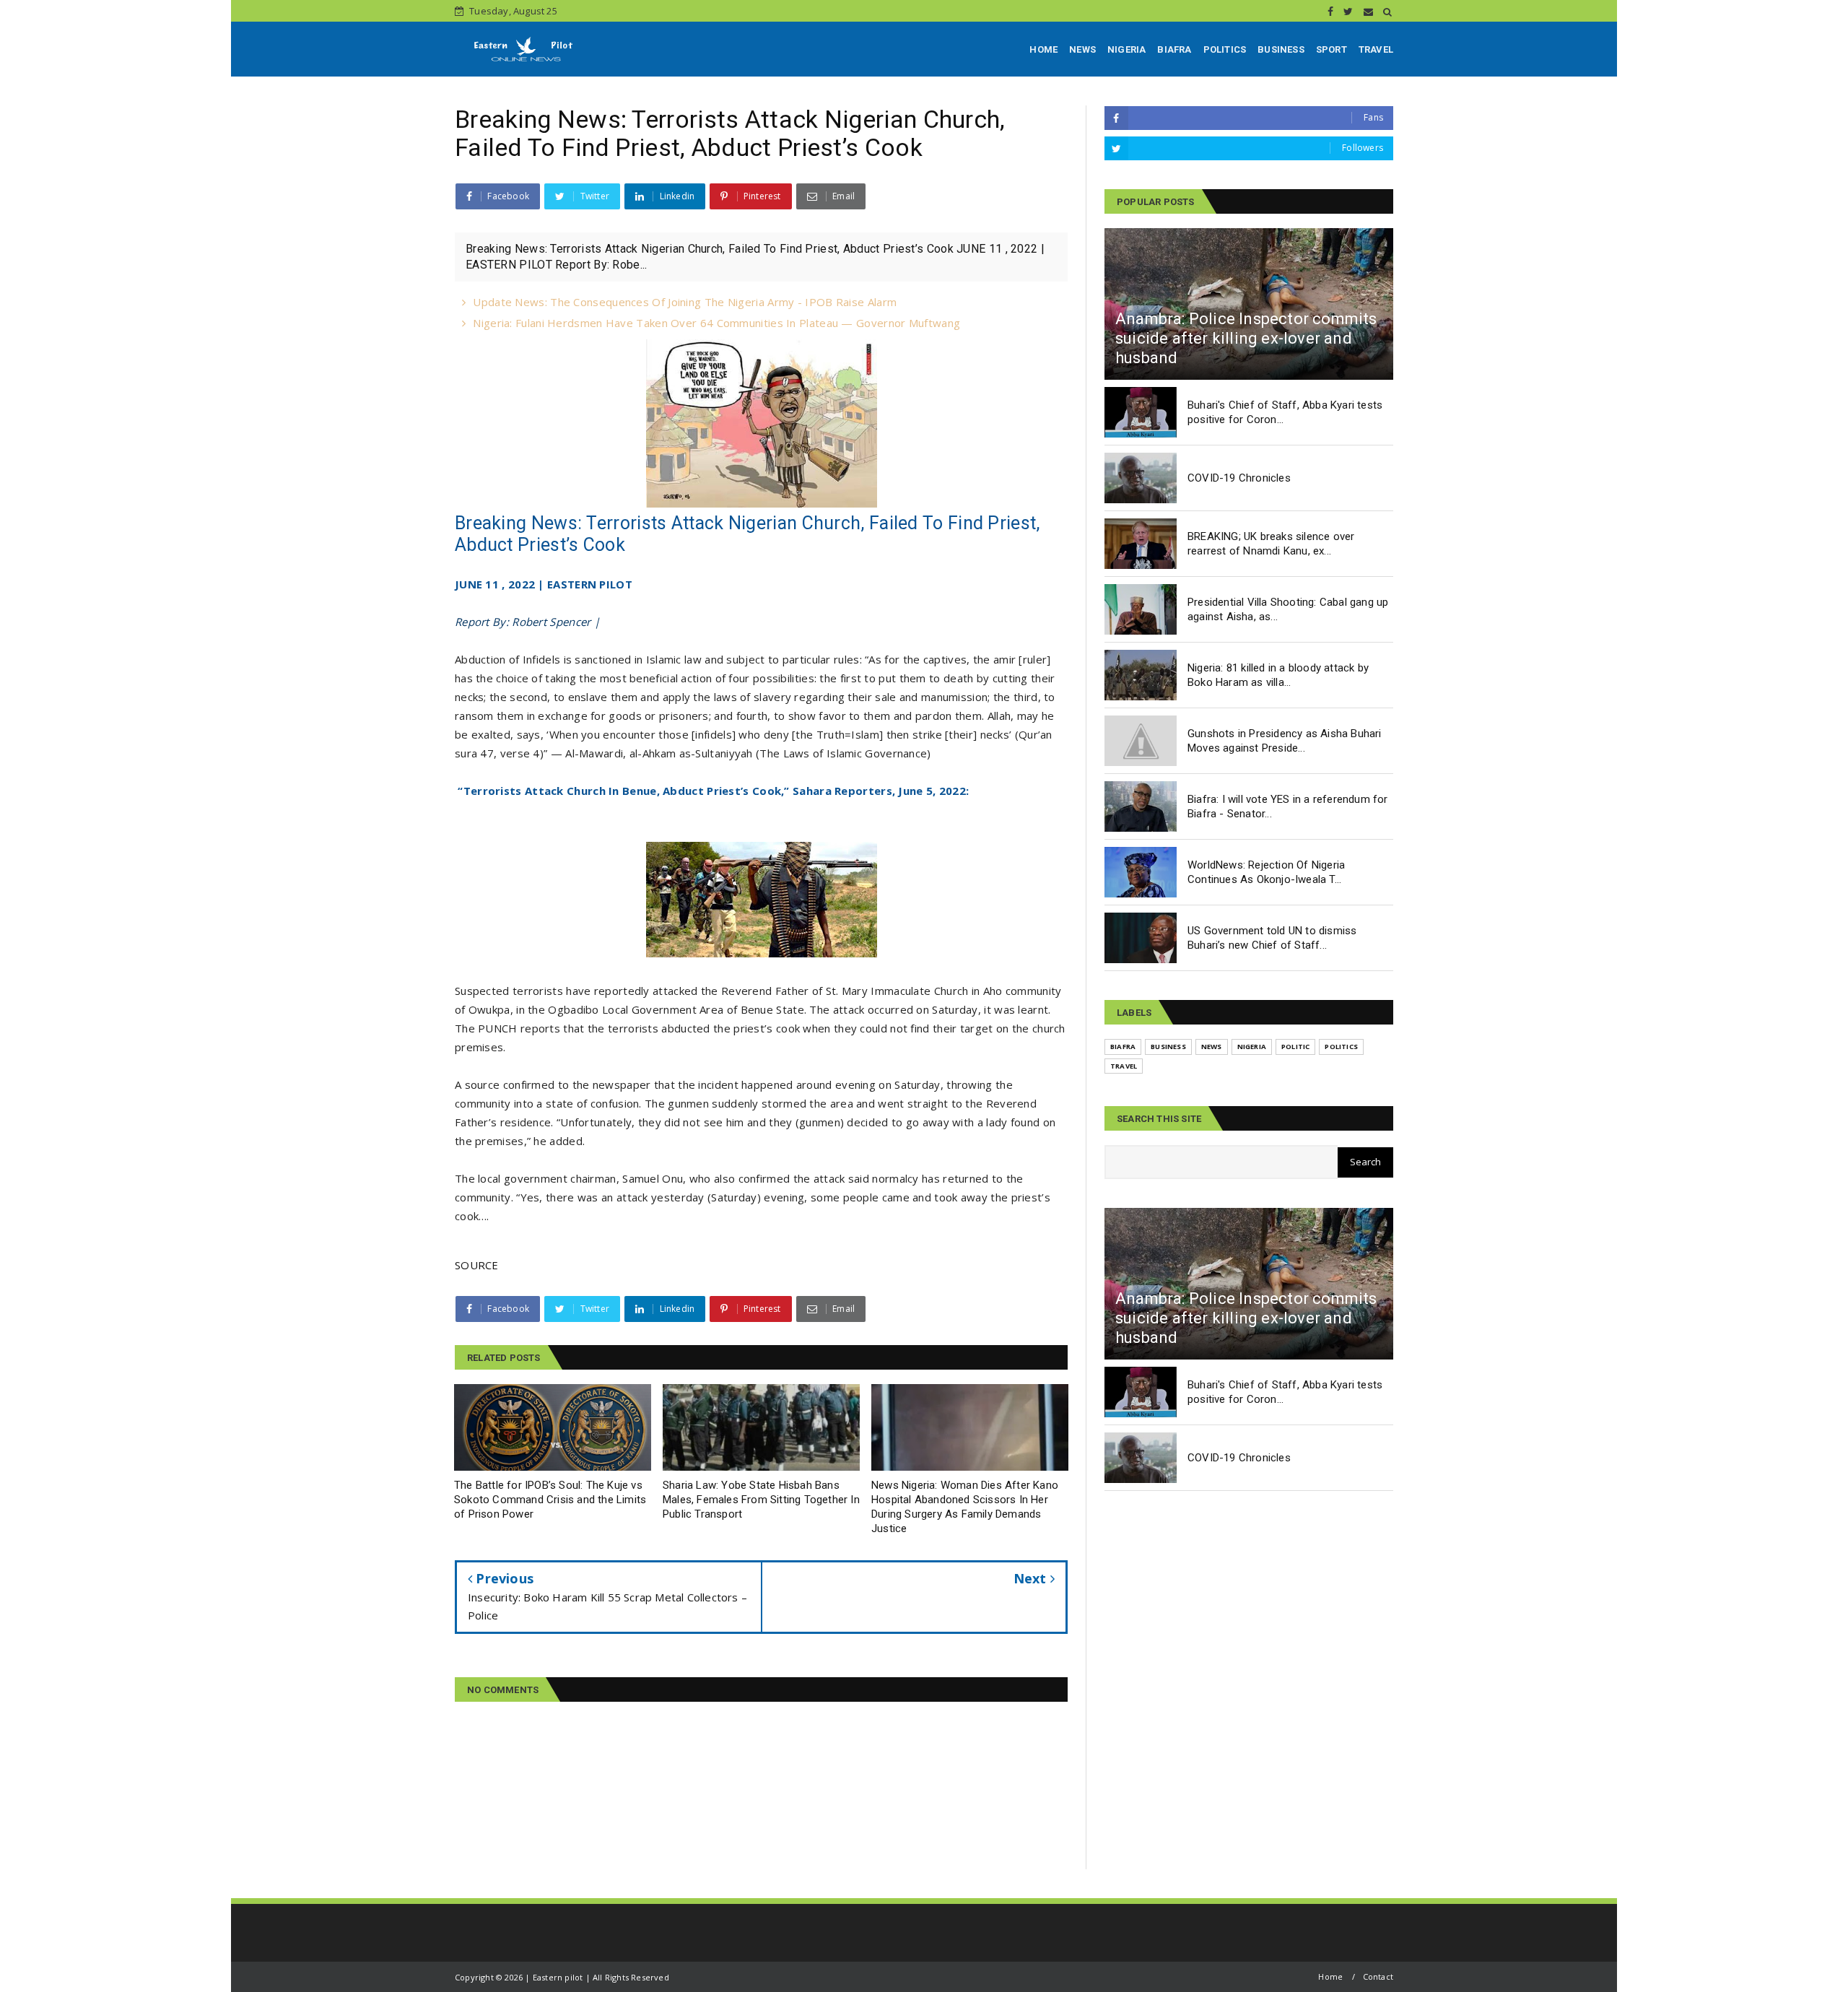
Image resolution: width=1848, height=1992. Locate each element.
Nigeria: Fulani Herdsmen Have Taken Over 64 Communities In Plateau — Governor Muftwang (716, 323)
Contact (1378, 1976)
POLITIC (1295, 1047)
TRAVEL (1376, 49)
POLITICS (1225, 49)
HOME (1043, 49)
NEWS (1082, 49)
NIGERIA (1126, 49)
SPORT (1331, 49)
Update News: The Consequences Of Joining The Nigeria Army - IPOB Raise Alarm (685, 302)
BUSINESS (1281, 49)
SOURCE (477, 1265)
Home (1330, 1976)
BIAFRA (1174, 49)
